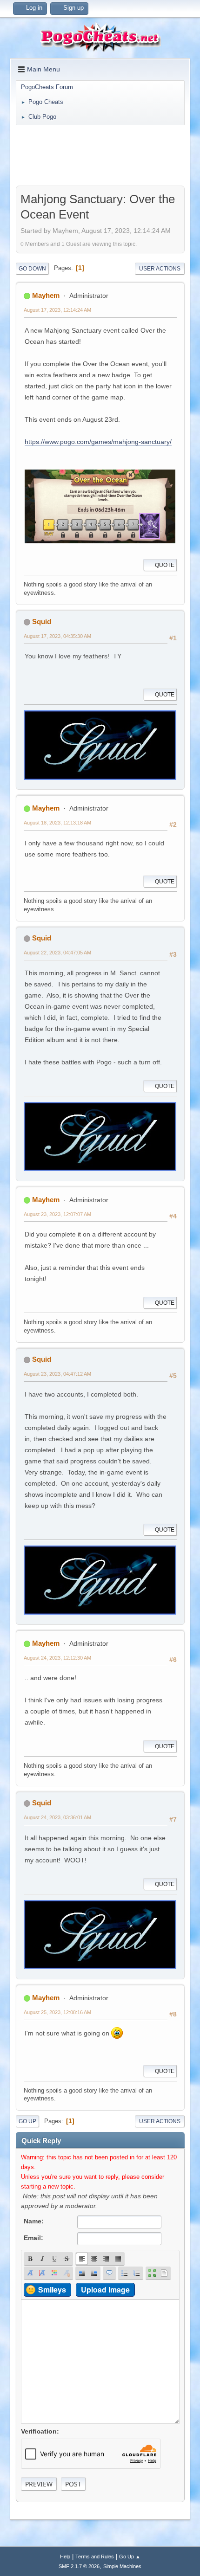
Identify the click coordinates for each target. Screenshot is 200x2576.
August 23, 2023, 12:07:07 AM (57, 1214)
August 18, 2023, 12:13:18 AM (57, 823)
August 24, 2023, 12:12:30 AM (57, 1658)
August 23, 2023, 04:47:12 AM (57, 1374)
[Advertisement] (100, 155)
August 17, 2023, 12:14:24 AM (57, 310)
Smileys (52, 2289)
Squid (42, 621)
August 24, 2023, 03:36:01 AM (57, 1817)
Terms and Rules (95, 2557)
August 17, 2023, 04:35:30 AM (57, 636)
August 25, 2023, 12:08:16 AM (57, 2012)
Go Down (32, 269)
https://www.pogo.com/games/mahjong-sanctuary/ (98, 442)
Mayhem (46, 295)
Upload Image (105, 2289)
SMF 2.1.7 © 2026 (79, 2566)
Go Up (27, 2121)
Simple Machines (122, 2566)
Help (65, 2557)
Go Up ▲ (130, 2557)
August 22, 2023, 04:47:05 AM (57, 953)
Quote (165, 565)
